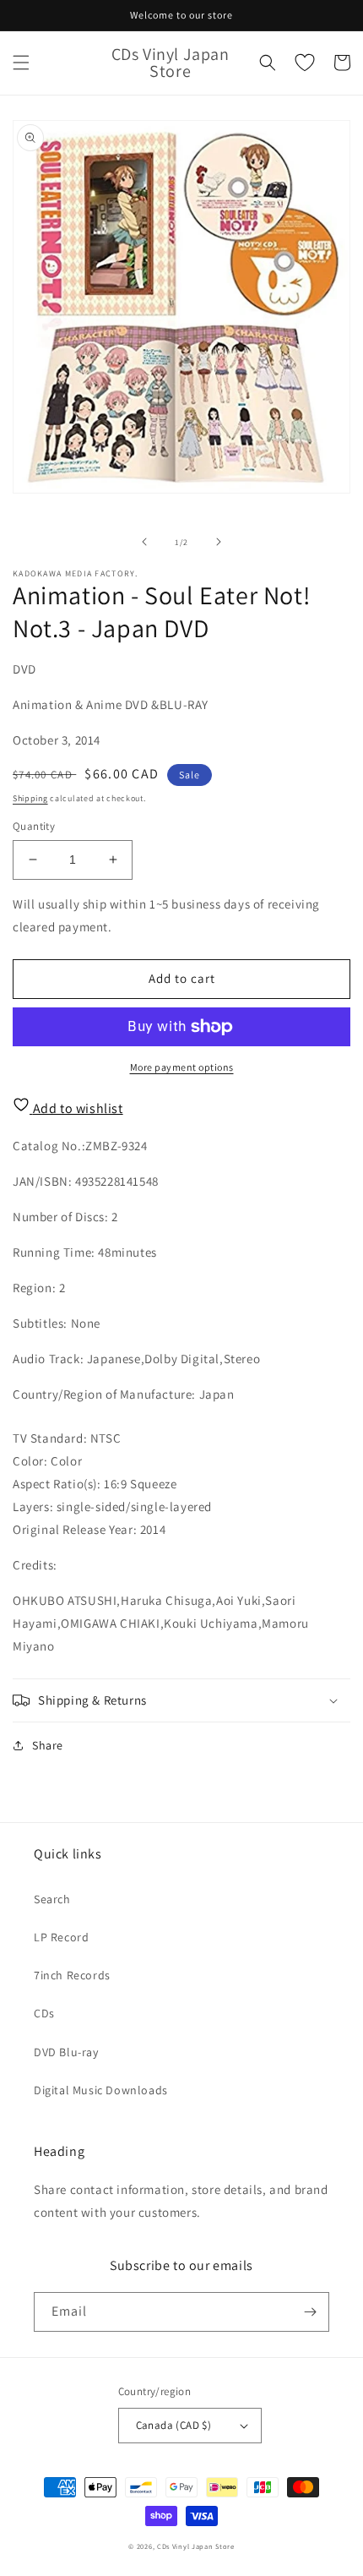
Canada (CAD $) (174, 2425)
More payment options (182, 1067)
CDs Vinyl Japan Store (196, 2546)
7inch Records (72, 1975)
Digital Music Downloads (101, 2090)
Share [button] (48, 1745)
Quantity (34, 826)
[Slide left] (144, 542)
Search (52, 1899)
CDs (44, 2013)
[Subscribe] (310, 2312)
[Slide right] (219, 542)
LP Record (61, 1937)
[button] (21, 63)
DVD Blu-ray (66, 2052)
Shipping (30, 798)
